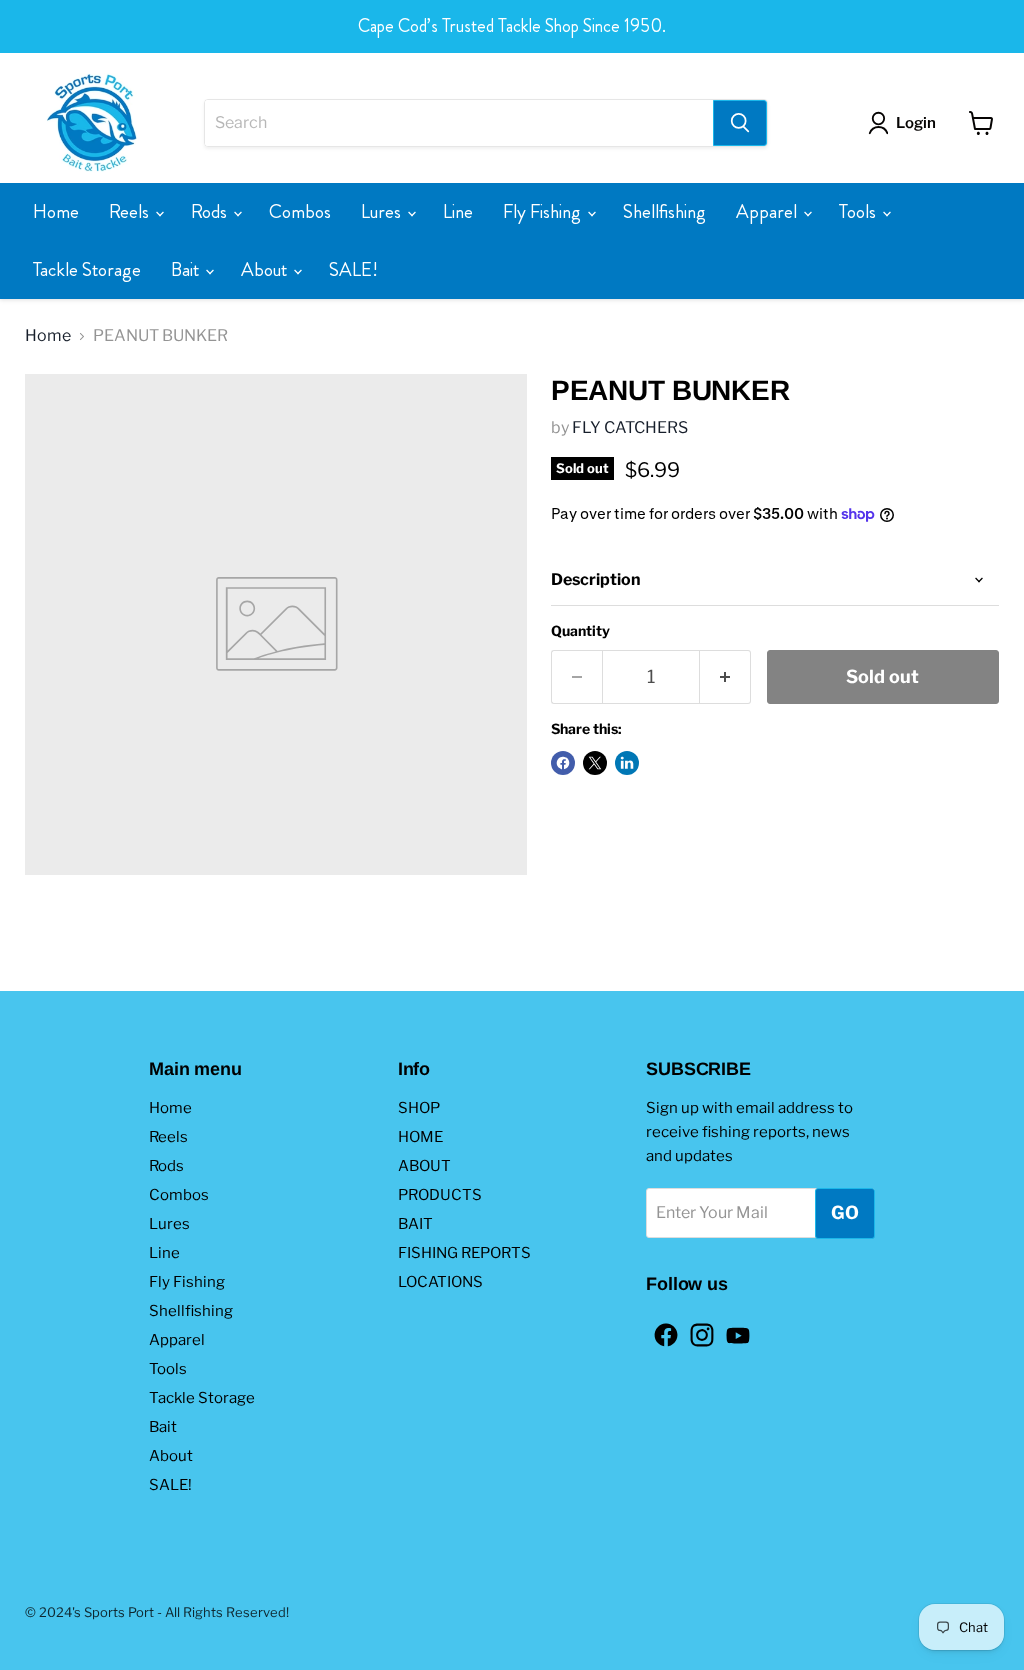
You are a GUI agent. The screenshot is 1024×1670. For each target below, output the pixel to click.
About (266, 269)
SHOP (419, 1108)
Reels (131, 211)
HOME (420, 1137)
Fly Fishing (544, 211)
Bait (187, 269)
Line (458, 211)
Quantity (580, 631)
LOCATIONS (440, 1282)
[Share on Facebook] (563, 763)
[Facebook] (660, 1329)
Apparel (768, 211)
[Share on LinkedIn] (627, 763)
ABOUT (424, 1166)
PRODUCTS (440, 1195)
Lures (383, 211)
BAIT (415, 1224)
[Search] (740, 123)
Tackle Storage (87, 269)
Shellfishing (664, 211)
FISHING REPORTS (464, 1253)
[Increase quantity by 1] (725, 677)
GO (845, 1212)
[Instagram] (696, 1329)
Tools (859, 211)
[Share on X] (595, 763)
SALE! (353, 269)
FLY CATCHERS (630, 427)
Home (56, 211)
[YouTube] (732, 1329)
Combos (300, 211)
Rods (211, 211)
